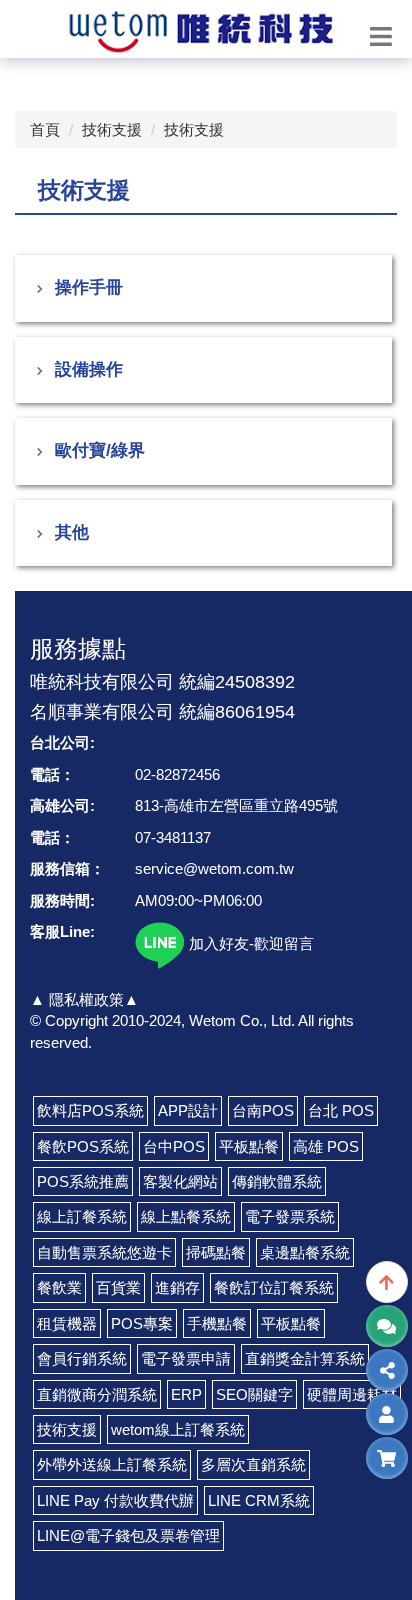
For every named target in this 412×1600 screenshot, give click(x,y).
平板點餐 (249, 1146)
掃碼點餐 (216, 1252)
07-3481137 (173, 837)
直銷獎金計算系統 (305, 1358)
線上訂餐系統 (82, 1216)
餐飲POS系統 (83, 1146)
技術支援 (112, 129)
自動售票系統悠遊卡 (104, 1252)
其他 (72, 532)
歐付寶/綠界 (100, 450)
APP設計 (188, 1110)
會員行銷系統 (82, 1358)
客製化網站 (180, 1181)
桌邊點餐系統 (305, 1252)
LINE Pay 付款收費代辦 (115, 1500)
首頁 (45, 129)
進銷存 (177, 1287)
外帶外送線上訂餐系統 (112, 1464)
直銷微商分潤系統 (97, 1394)
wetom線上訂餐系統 (178, 1429)
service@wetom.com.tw (214, 868)
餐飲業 (59, 1287)
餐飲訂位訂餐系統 (274, 1287)
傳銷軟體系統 (277, 1181)
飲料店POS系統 (90, 1110)
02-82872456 (177, 774)
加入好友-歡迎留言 (249, 943)
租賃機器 (67, 1323)
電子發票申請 (186, 1358)
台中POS (174, 1146)
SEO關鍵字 (254, 1394)
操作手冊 (89, 287)
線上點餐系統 (186, 1216)
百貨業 (118, 1287)
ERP (186, 1394)
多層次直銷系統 (253, 1464)
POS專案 (142, 1323)
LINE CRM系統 (259, 1500)
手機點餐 (217, 1323)
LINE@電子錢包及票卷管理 (128, 1535)
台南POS (263, 1110)
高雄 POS (326, 1146)
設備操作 (89, 369)
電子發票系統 (290, 1216)
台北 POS (341, 1110)
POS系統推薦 (83, 1181)
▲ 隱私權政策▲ (84, 999)
